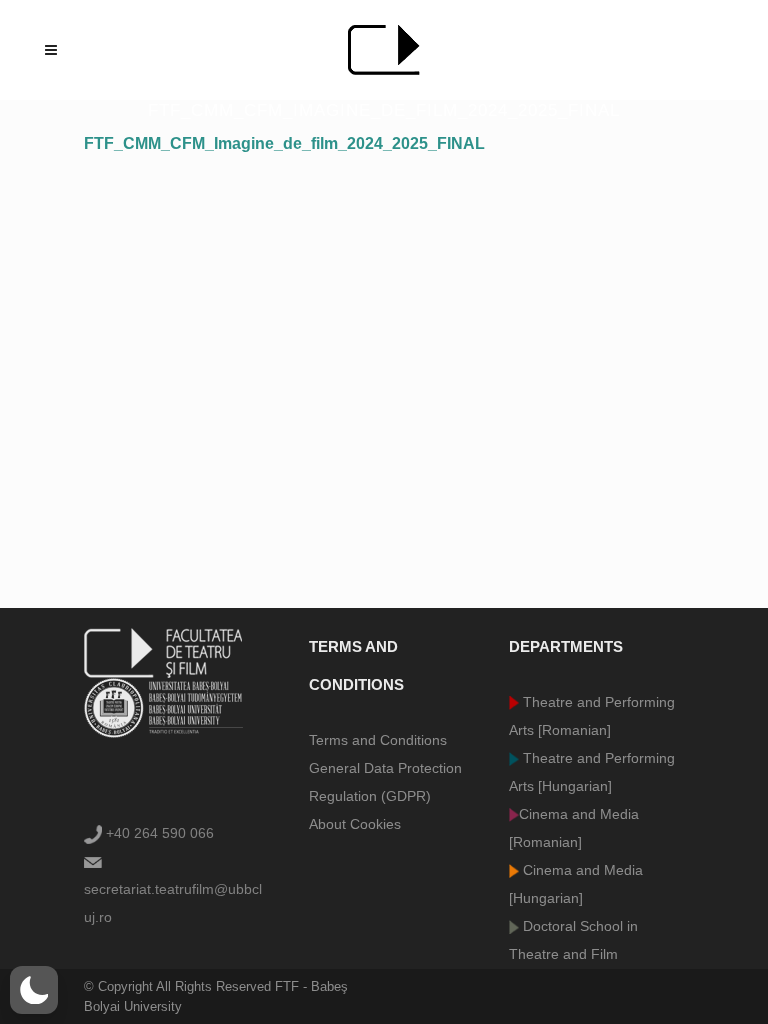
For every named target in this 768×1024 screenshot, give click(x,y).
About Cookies (355, 824)
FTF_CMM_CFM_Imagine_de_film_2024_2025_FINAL (284, 143)
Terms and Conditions (378, 740)
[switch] (34, 990)
